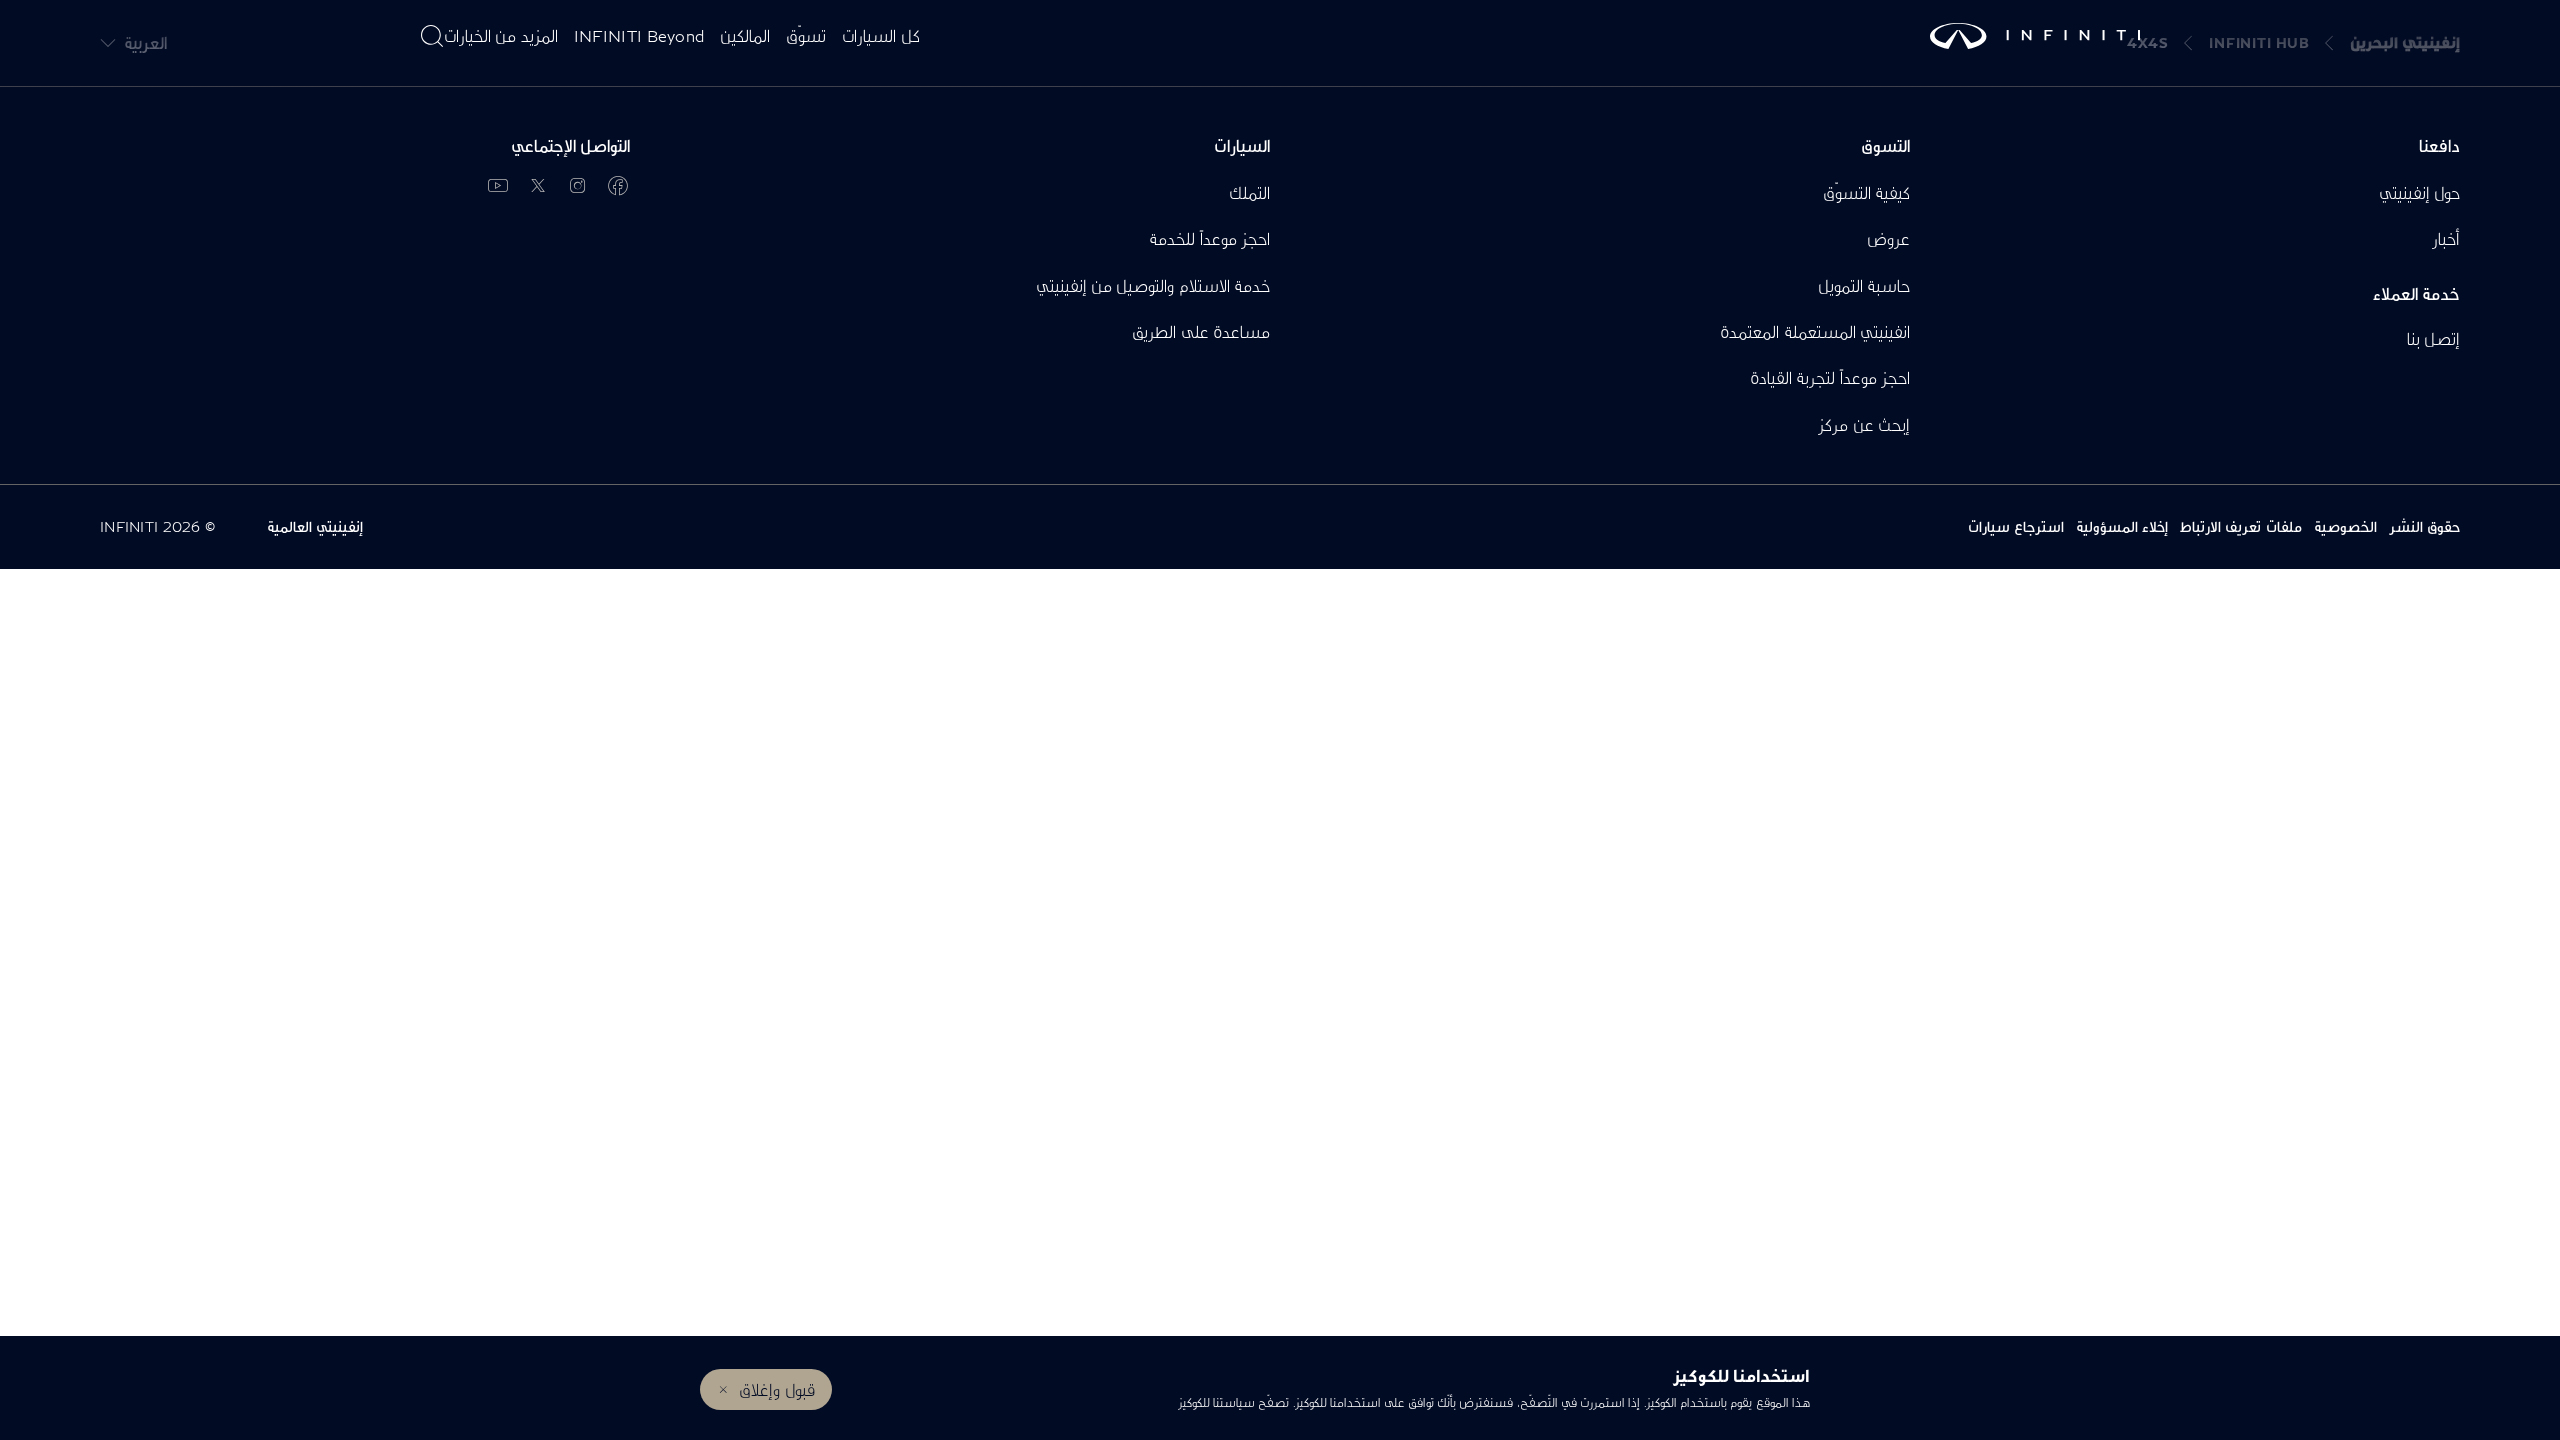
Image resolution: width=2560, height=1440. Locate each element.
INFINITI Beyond (639, 35)
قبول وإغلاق (776, 1389)
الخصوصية (2345, 526)
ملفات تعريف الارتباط (2241, 526)
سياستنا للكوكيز (1216, 1402)
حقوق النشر (2424, 526)
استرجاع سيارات (2016, 526)
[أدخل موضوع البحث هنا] (432, 36)
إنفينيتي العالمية (315, 526)
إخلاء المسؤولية (2122, 526)
